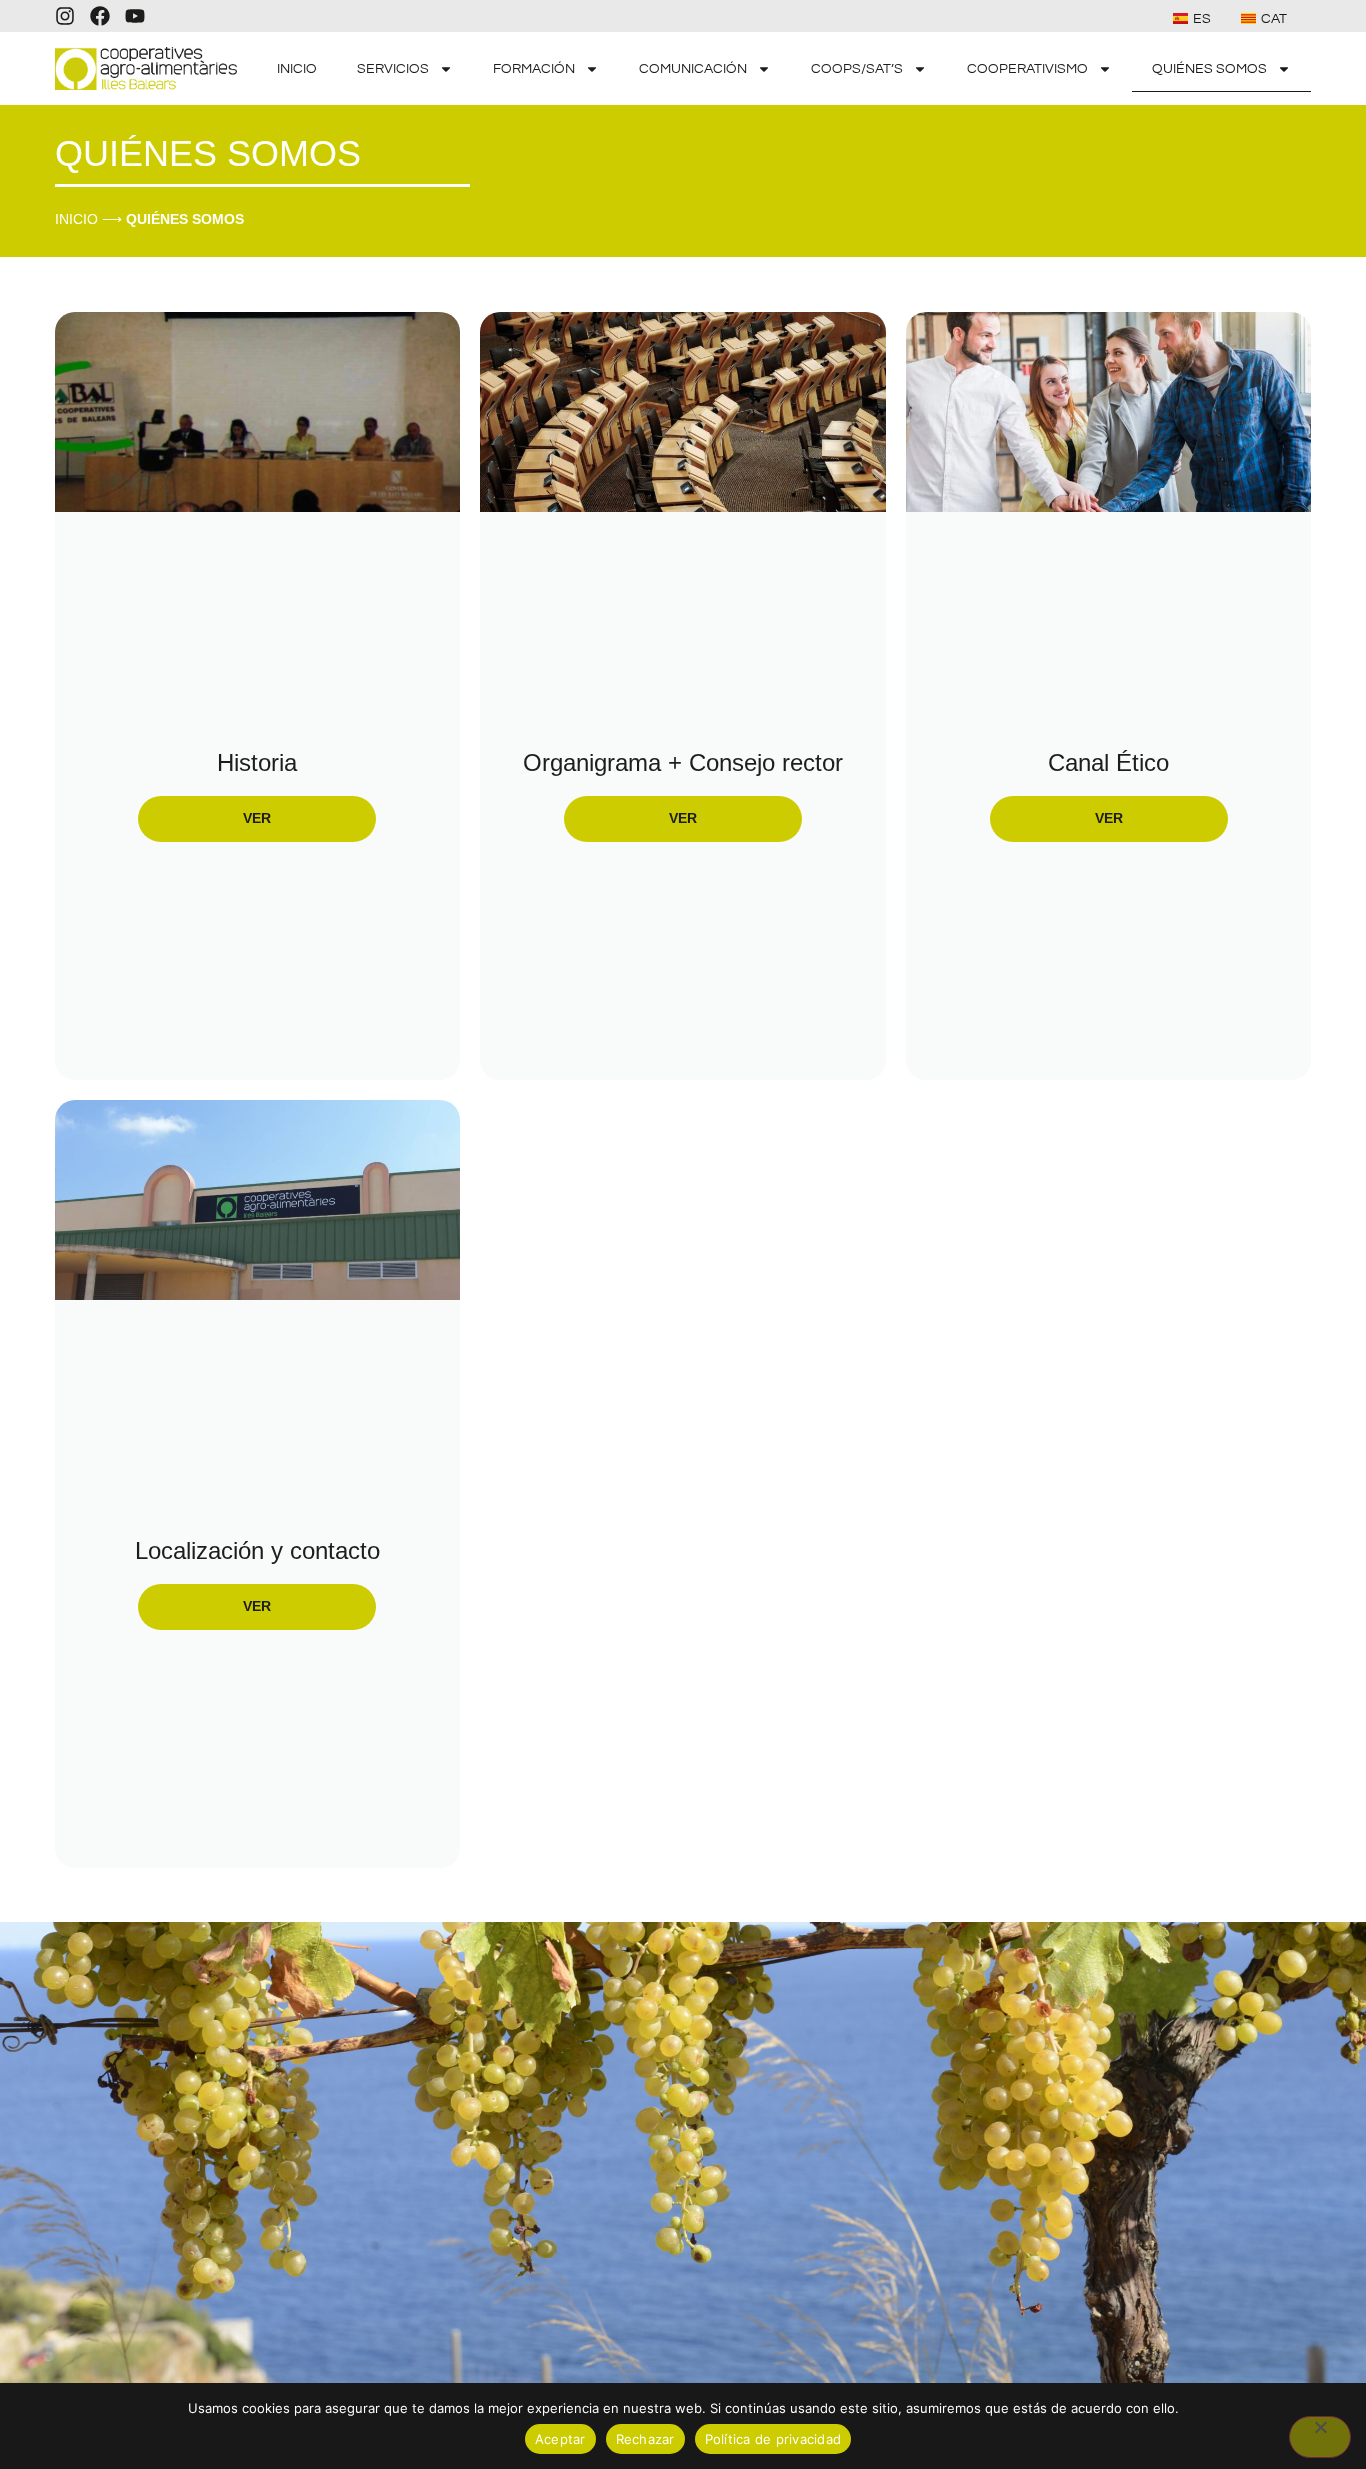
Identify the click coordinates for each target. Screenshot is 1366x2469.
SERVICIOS (393, 69)
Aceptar (560, 2439)
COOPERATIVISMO (1027, 69)
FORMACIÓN (534, 69)
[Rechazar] (1320, 2437)
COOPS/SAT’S (857, 69)
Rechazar (645, 2439)
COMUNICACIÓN (693, 69)
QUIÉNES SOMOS (1209, 69)
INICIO (297, 69)
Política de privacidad (773, 2439)
